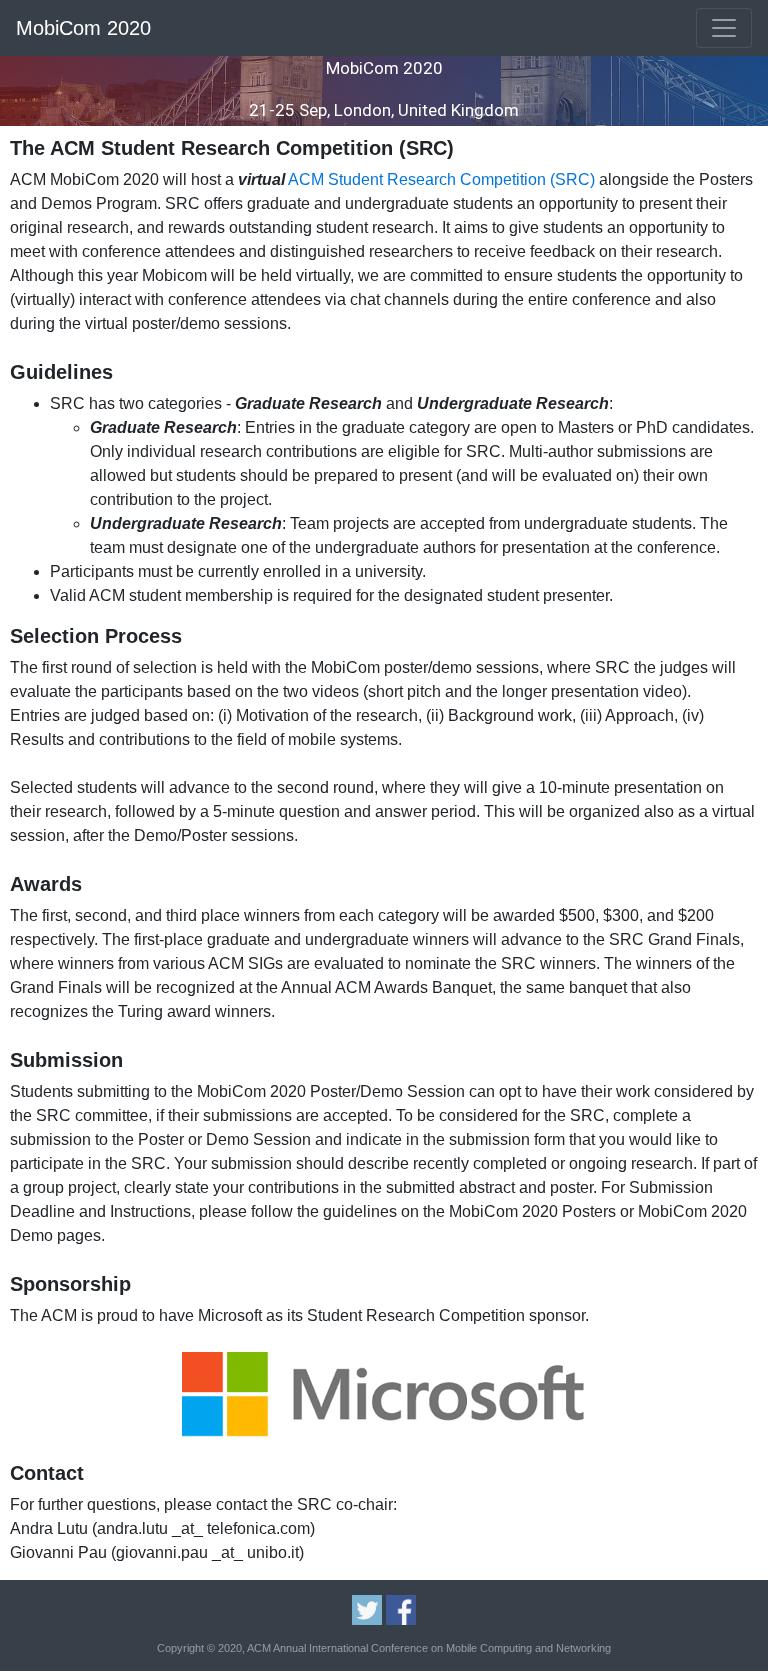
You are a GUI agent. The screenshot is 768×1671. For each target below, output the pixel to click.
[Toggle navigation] (724, 28)
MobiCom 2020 (83, 28)
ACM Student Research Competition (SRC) (441, 179)
